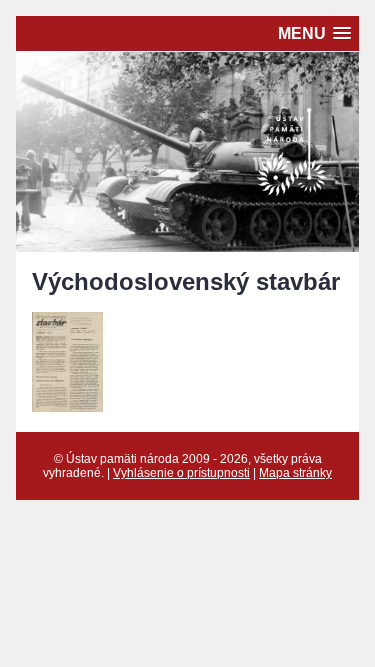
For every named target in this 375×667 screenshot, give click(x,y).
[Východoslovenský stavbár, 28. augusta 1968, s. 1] (67, 406)
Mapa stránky (295, 473)
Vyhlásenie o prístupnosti (181, 473)
